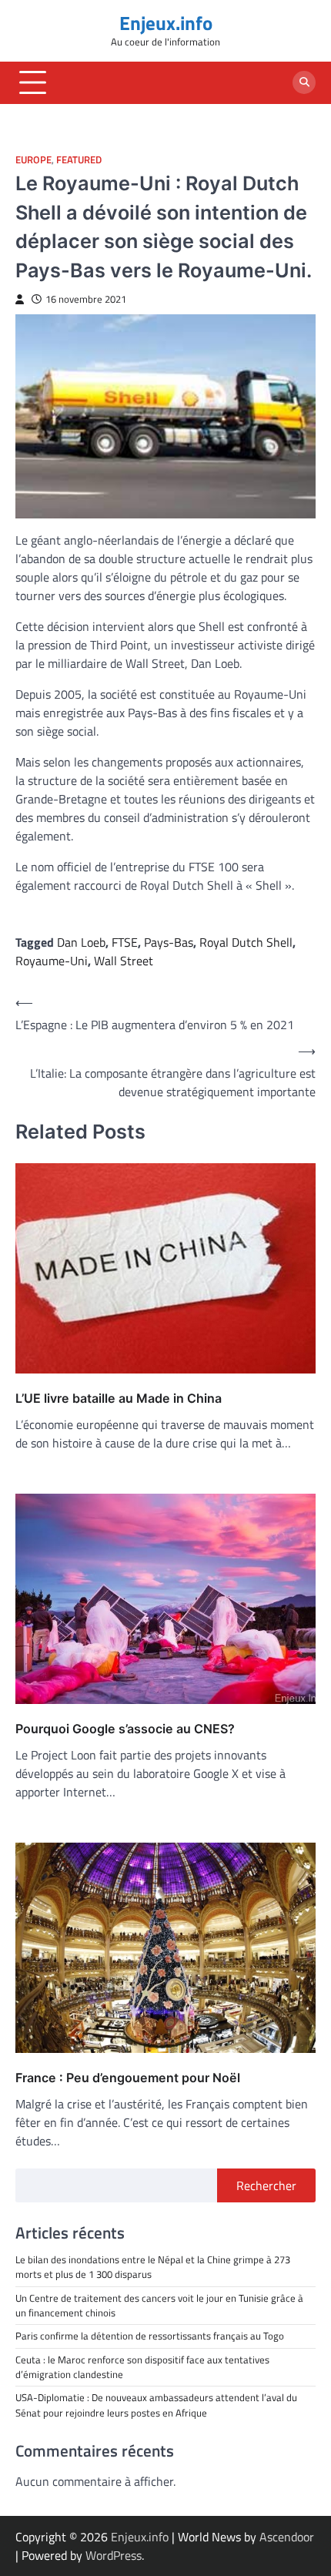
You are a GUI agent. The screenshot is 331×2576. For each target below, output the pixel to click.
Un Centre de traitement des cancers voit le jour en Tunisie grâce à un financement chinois (159, 2305)
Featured (79, 160)
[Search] (304, 82)
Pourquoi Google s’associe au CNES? (125, 1729)
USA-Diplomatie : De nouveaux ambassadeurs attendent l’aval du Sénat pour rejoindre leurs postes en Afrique (157, 2405)
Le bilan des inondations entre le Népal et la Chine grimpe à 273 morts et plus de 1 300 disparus (153, 2267)
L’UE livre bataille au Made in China (119, 1398)
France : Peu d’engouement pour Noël (128, 2078)
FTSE (125, 942)
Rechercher (266, 2185)
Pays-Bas (169, 942)
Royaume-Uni (52, 961)
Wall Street (124, 961)
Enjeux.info (166, 23)
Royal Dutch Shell (246, 942)
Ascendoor (287, 2537)
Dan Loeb (81, 942)
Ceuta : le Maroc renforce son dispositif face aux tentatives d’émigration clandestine (142, 2367)
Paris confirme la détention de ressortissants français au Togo (150, 2336)
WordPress (114, 2555)
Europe (33, 160)
